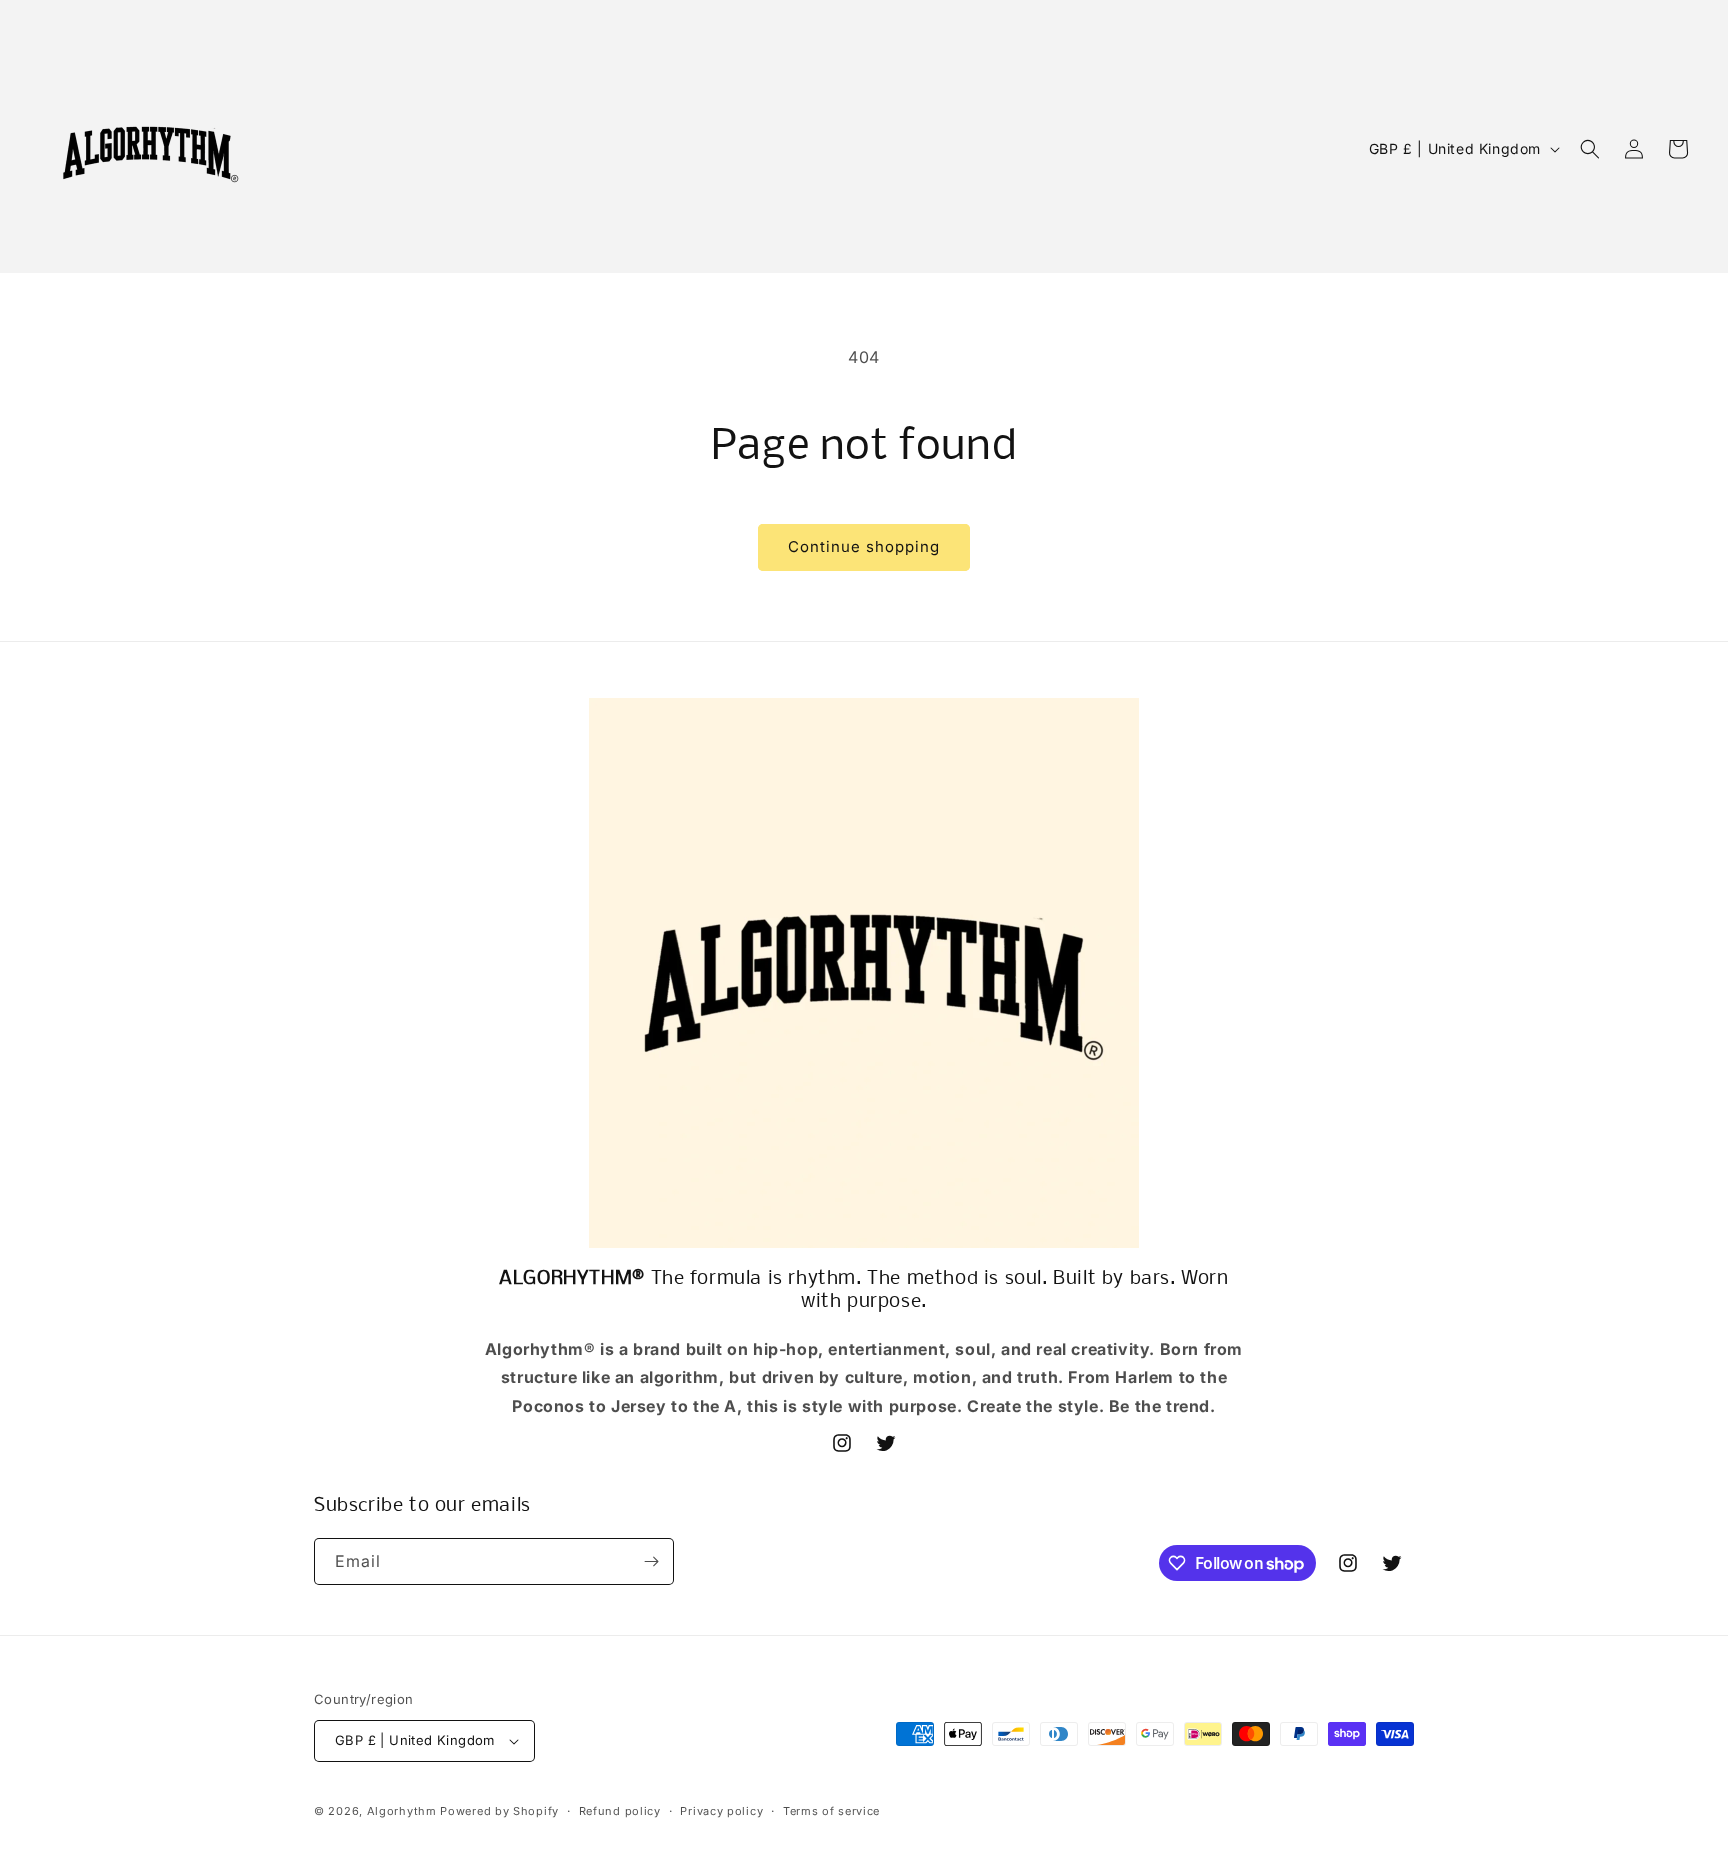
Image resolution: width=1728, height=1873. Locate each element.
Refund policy (620, 1811)
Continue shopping (864, 546)
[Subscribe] (651, 1561)
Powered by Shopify (499, 1811)
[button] (1590, 149)
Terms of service (831, 1811)
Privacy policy (721, 1811)
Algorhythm (402, 1811)
